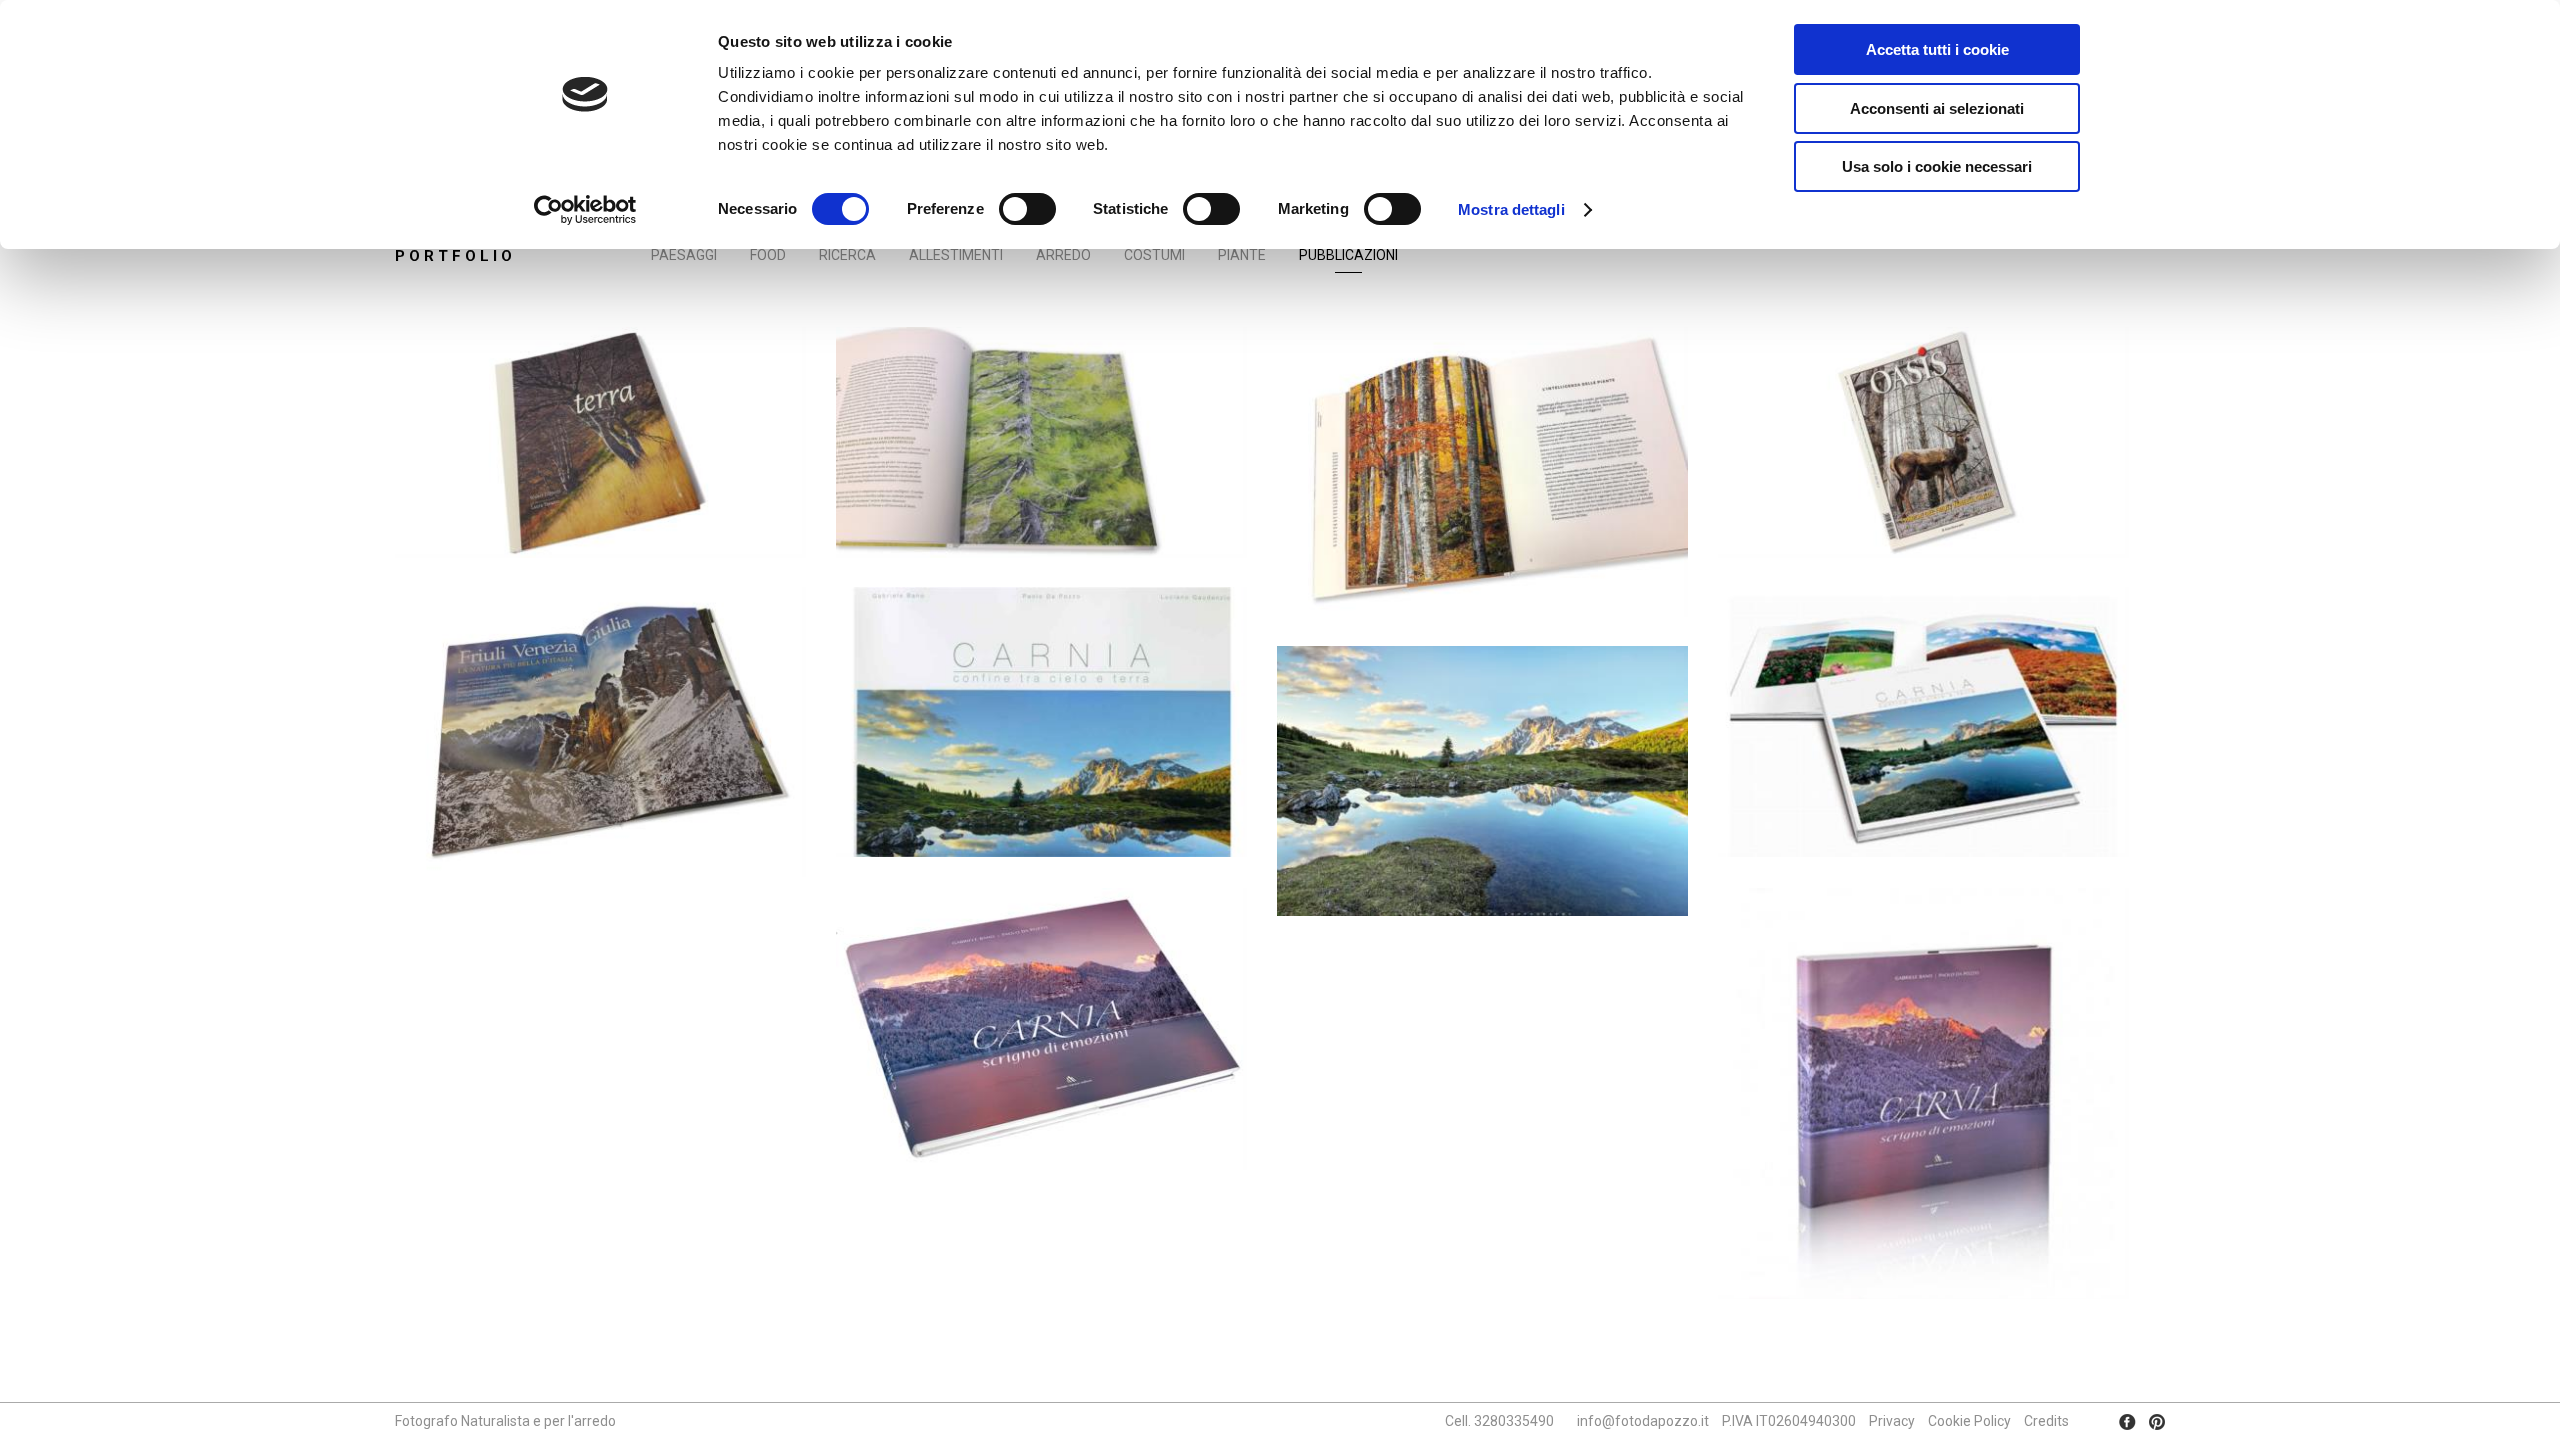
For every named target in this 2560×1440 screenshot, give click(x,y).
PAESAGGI (684, 255)
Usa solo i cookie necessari (1937, 166)
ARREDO (1063, 255)
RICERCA (847, 255)
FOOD (768, 255)
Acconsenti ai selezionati (1937, 108)
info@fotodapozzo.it (1643, 1421)
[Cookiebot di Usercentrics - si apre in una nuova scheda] (585, 210)
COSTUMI (1154, 255)
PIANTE (1242, 255)
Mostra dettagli (1511, 209)
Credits (2046, 1421)
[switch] (1027, 209)
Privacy (1892, 1421)
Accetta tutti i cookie (1937, 49)
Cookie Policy (1969, 1421)
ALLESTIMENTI (956, 255)
